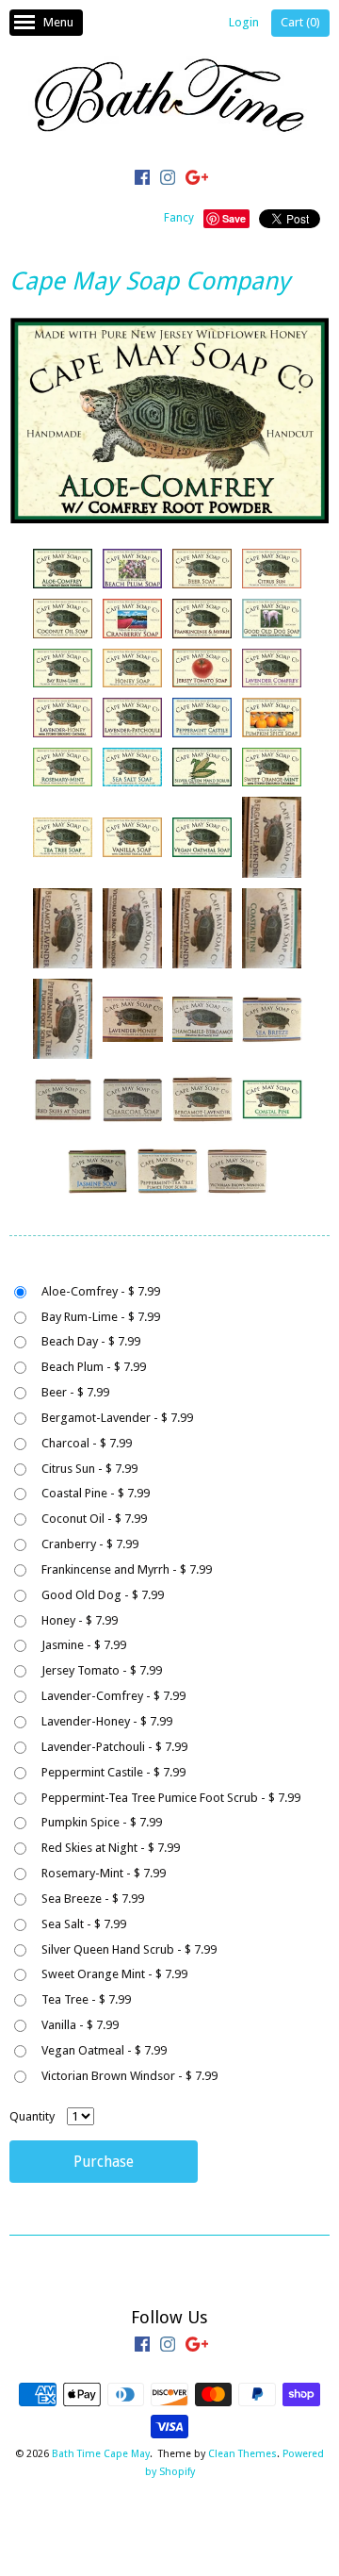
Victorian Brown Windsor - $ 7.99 (129, 2076)
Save (234, 218)
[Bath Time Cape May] (169, 99)
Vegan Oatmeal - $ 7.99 (104, 2050)
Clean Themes (242, 2454)
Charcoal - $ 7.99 (87, 1443)
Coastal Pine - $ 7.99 (96, 1493)
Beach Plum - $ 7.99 (94, 1367)
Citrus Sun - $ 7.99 (89, 1469)
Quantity (32, 2116)
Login (244, 22)
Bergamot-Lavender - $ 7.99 (117, 1418)
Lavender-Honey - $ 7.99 (107, 1721)
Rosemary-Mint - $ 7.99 (104, 1873)
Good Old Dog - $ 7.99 (103, 1595)
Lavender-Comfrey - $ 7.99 (113, 1696)
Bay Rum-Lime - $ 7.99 (101, 1317)
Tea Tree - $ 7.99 (86, 1999)
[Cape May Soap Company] (62, 569)
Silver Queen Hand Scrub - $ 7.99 (129, 1949)
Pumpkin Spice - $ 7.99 (102, 1822)
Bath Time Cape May (101, 2454)
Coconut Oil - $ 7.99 (94, 1519)
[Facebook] (142, 180)
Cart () (300, 22)
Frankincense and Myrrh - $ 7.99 (127, 1569)
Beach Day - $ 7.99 (91, 1341)
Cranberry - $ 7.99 (90, 1544)
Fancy (179, 218)
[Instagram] (168, 180)
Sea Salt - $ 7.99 (84, 1924)
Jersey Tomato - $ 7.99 (102, 1670)
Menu (58, 22)
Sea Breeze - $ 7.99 (93, 1899)
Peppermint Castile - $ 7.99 (113, 1772)
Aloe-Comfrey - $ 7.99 (101, 1291)
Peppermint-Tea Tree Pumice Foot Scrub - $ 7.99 (171, 1798)
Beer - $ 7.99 (75, 1392)
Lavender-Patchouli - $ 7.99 (114, 1747)
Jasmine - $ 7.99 (84, 1645)
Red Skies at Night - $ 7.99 (111, 1848)
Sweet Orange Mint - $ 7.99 (114, 1974)
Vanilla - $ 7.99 (80, 2025)
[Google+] (197, 180)
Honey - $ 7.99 (80, 1620)
